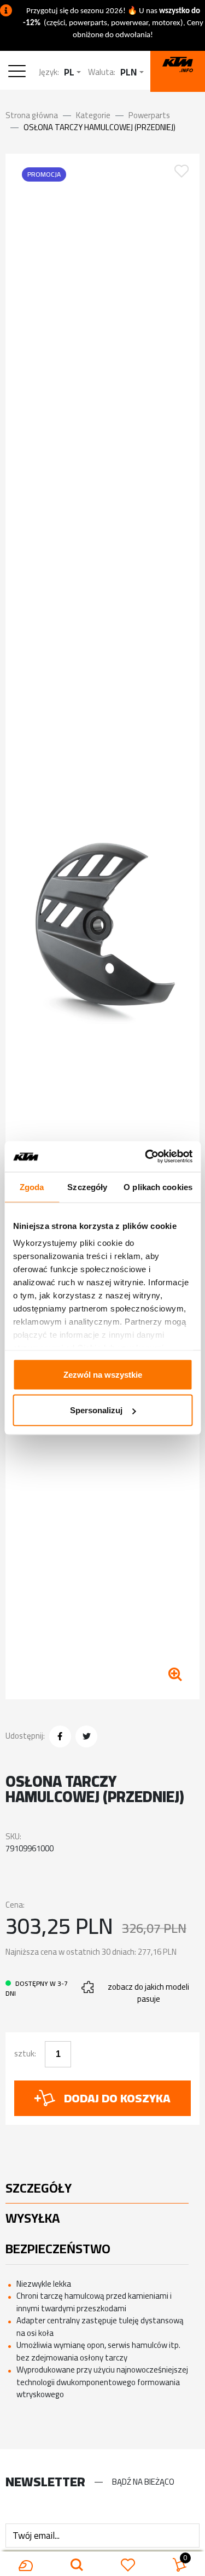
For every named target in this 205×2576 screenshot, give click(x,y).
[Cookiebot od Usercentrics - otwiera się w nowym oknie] (146, 1157)
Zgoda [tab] (32, 1187)
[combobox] (72, 72)
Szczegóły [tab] (87, 1187)
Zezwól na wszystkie (103, 1374)
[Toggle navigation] (19, 72)
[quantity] (58, 2054)
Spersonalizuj (96, 1410)
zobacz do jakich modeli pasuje (148, 1993)
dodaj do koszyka (117, 2098)
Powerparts (149, 115)
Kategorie (93, 115)
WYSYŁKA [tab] (33, 2218)
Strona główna (32, 115)
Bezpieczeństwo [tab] (58, 2249)
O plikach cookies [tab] (158, 1187)
